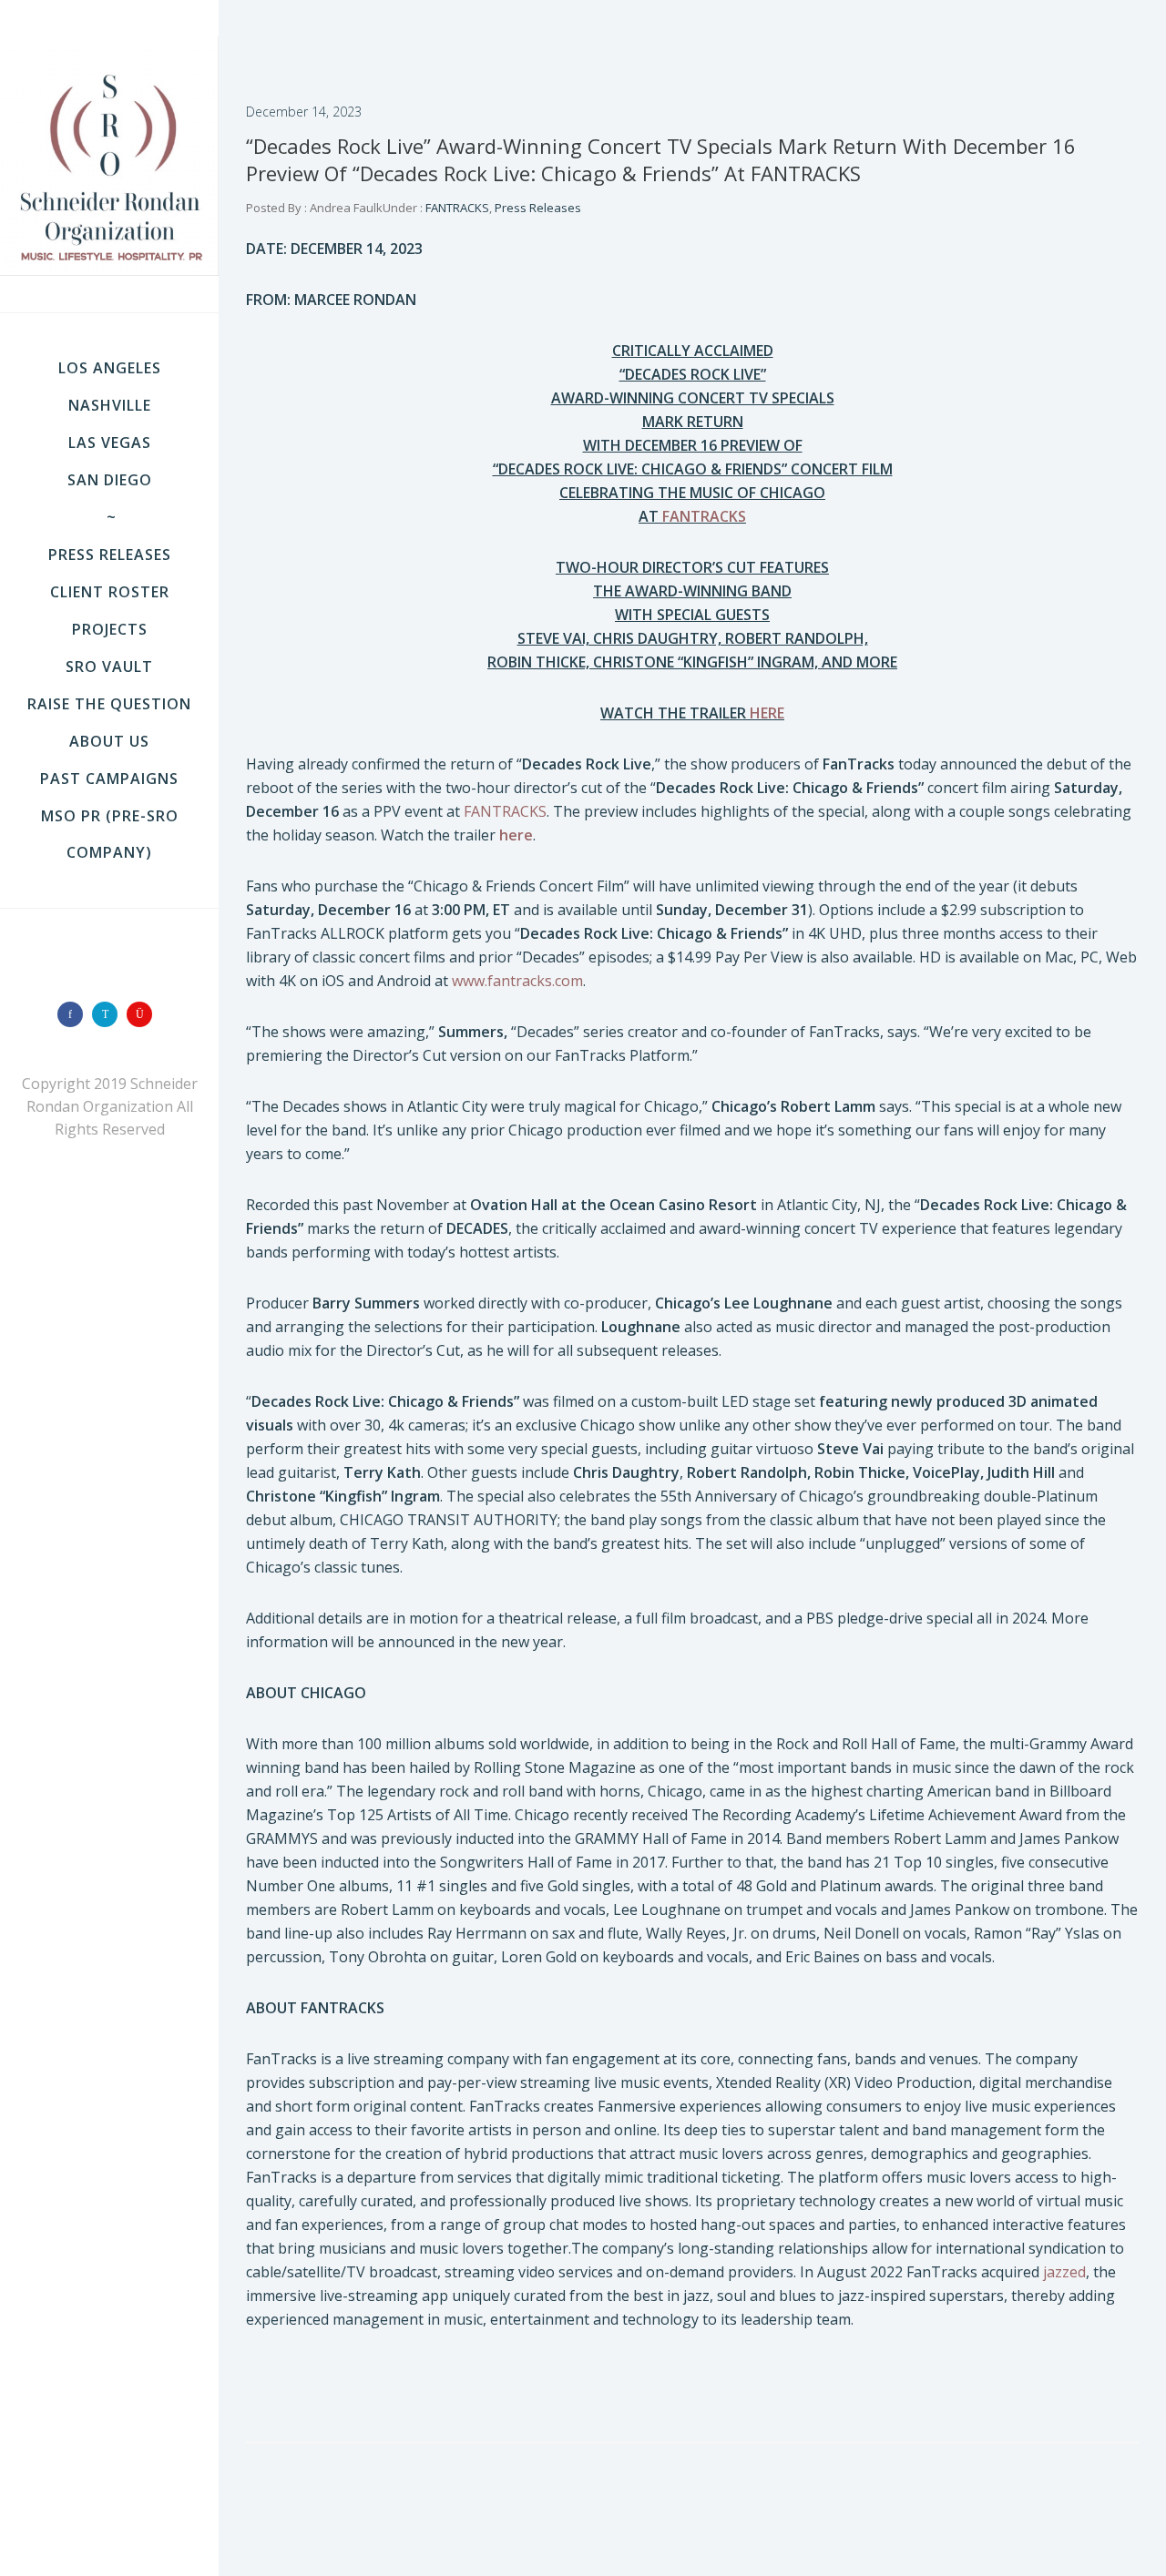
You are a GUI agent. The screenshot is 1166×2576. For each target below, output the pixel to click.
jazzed (1064, 2272)
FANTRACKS (456, 208)
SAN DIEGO (110, 480)
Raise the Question (109, 704)
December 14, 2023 (304, 112)
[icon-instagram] (144, 1014)
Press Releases (110, 555)
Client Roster (110, 592)
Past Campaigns (109, 779)
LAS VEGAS (110, 443)
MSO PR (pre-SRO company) (110, 834)
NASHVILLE (110, 405)
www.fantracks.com (517, 981)
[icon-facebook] (75, 1014)
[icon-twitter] (109, 1014)
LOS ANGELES (110, 368)
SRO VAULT (109, 667)
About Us (109, 741)
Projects (110, 629)
